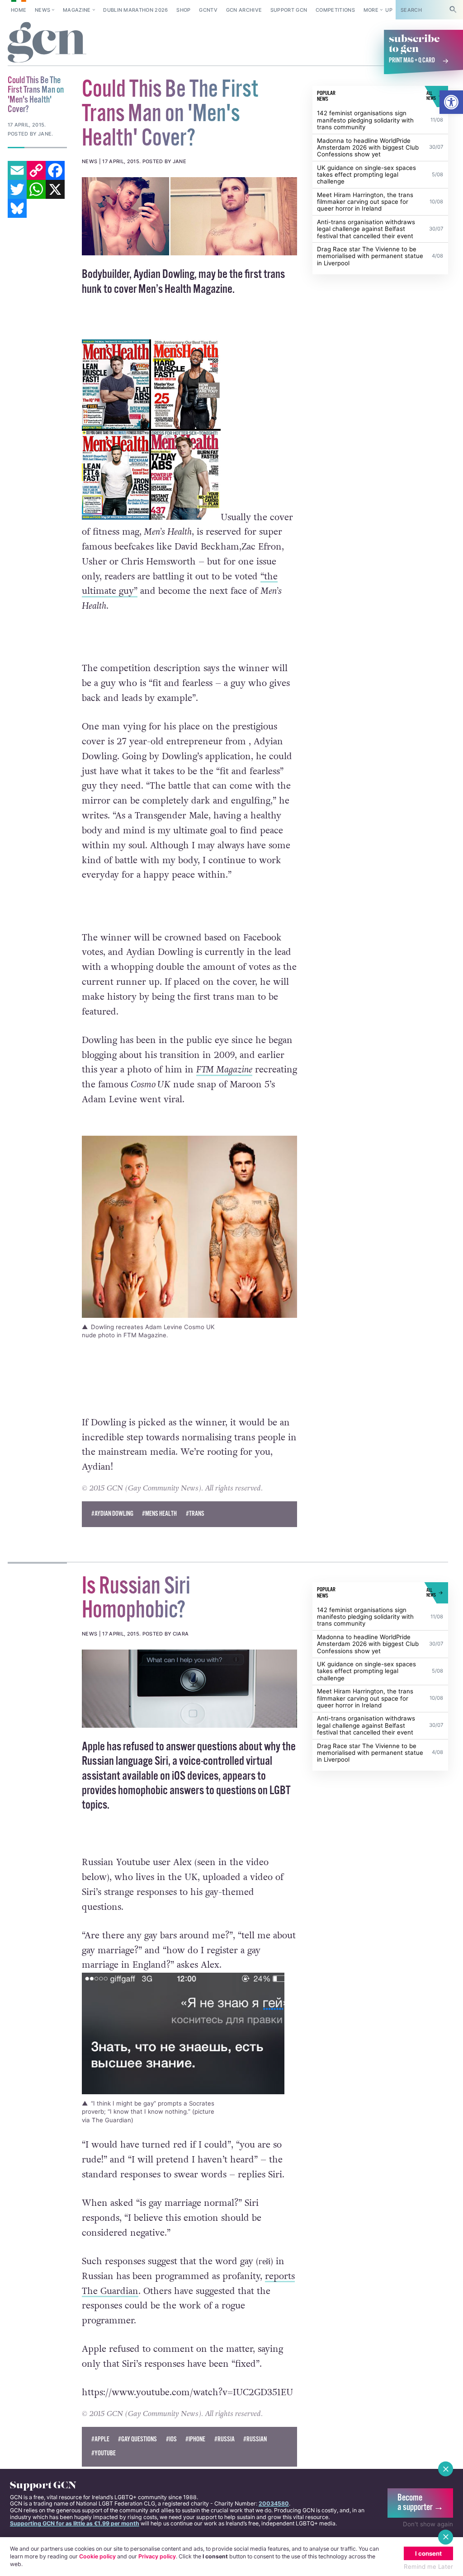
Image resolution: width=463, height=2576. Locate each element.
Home (19, 10)
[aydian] (189, 216)
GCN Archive (244, 10)
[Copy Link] (36, 170)
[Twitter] (17, 189)
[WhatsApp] (36, 189)
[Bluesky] (17, 208)
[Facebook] (55, 170)
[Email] (17, 170)
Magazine (77, 10)
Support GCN (289, 10)
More (371, 10)
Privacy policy (157, 2556)
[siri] (189, 1689)
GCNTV (208, 10)
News (43, 10)
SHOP (183, 10)
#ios (171, 2440)
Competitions (335, 10)
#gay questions (137, 2440)
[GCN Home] (47, 43)
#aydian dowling (112, 1514)
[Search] (453, 10)
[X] (55, 189)
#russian (255, 2440)
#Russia (224, 2440)
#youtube (104, 2454)
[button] (451, 102)
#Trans (195, 1514)
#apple (100, 2440)
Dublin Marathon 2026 (136, 10)
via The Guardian (106, 2120)
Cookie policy (97, 2556)
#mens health (159, 1514)
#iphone (195, 2440)
